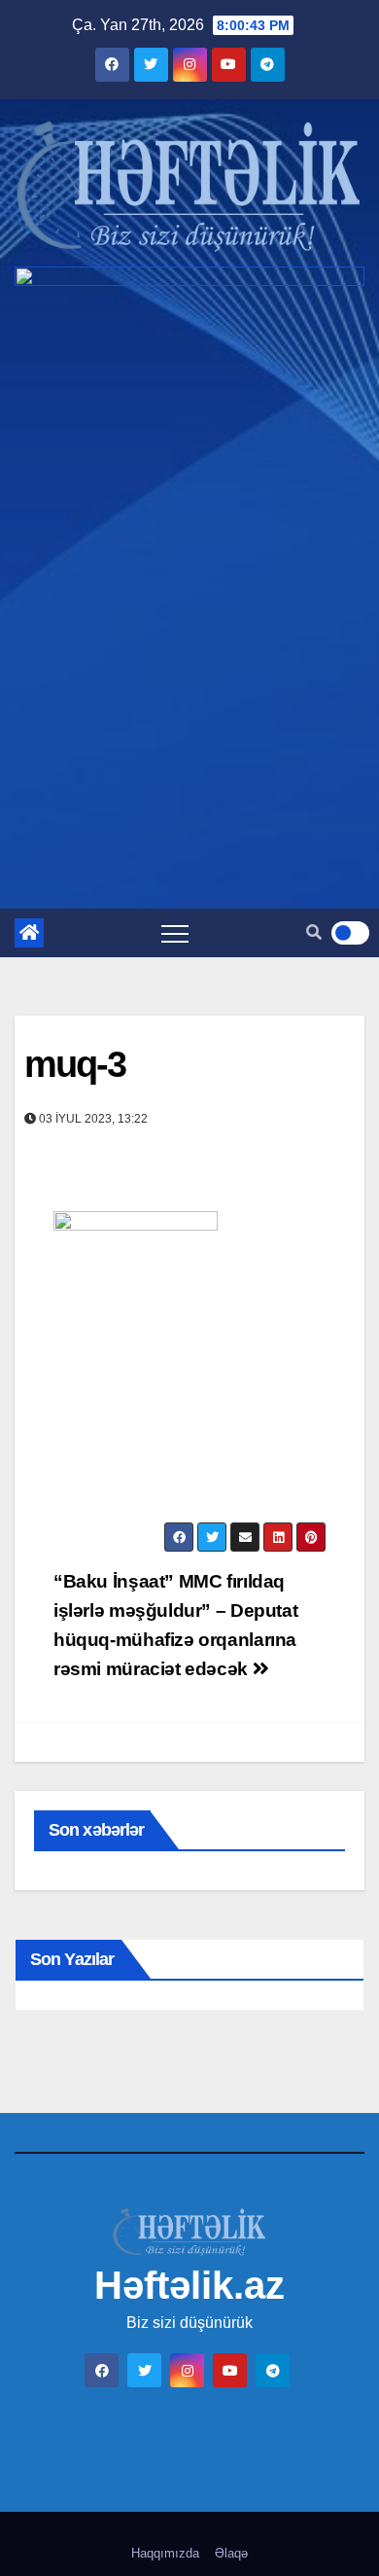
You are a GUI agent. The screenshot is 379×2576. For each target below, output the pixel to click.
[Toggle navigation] (175, 933)
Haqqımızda (165, 2553)
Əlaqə (231, 2553)
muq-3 (75, 1064)
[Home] (29, 933)
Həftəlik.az (189, 2285)
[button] (314, 932)
